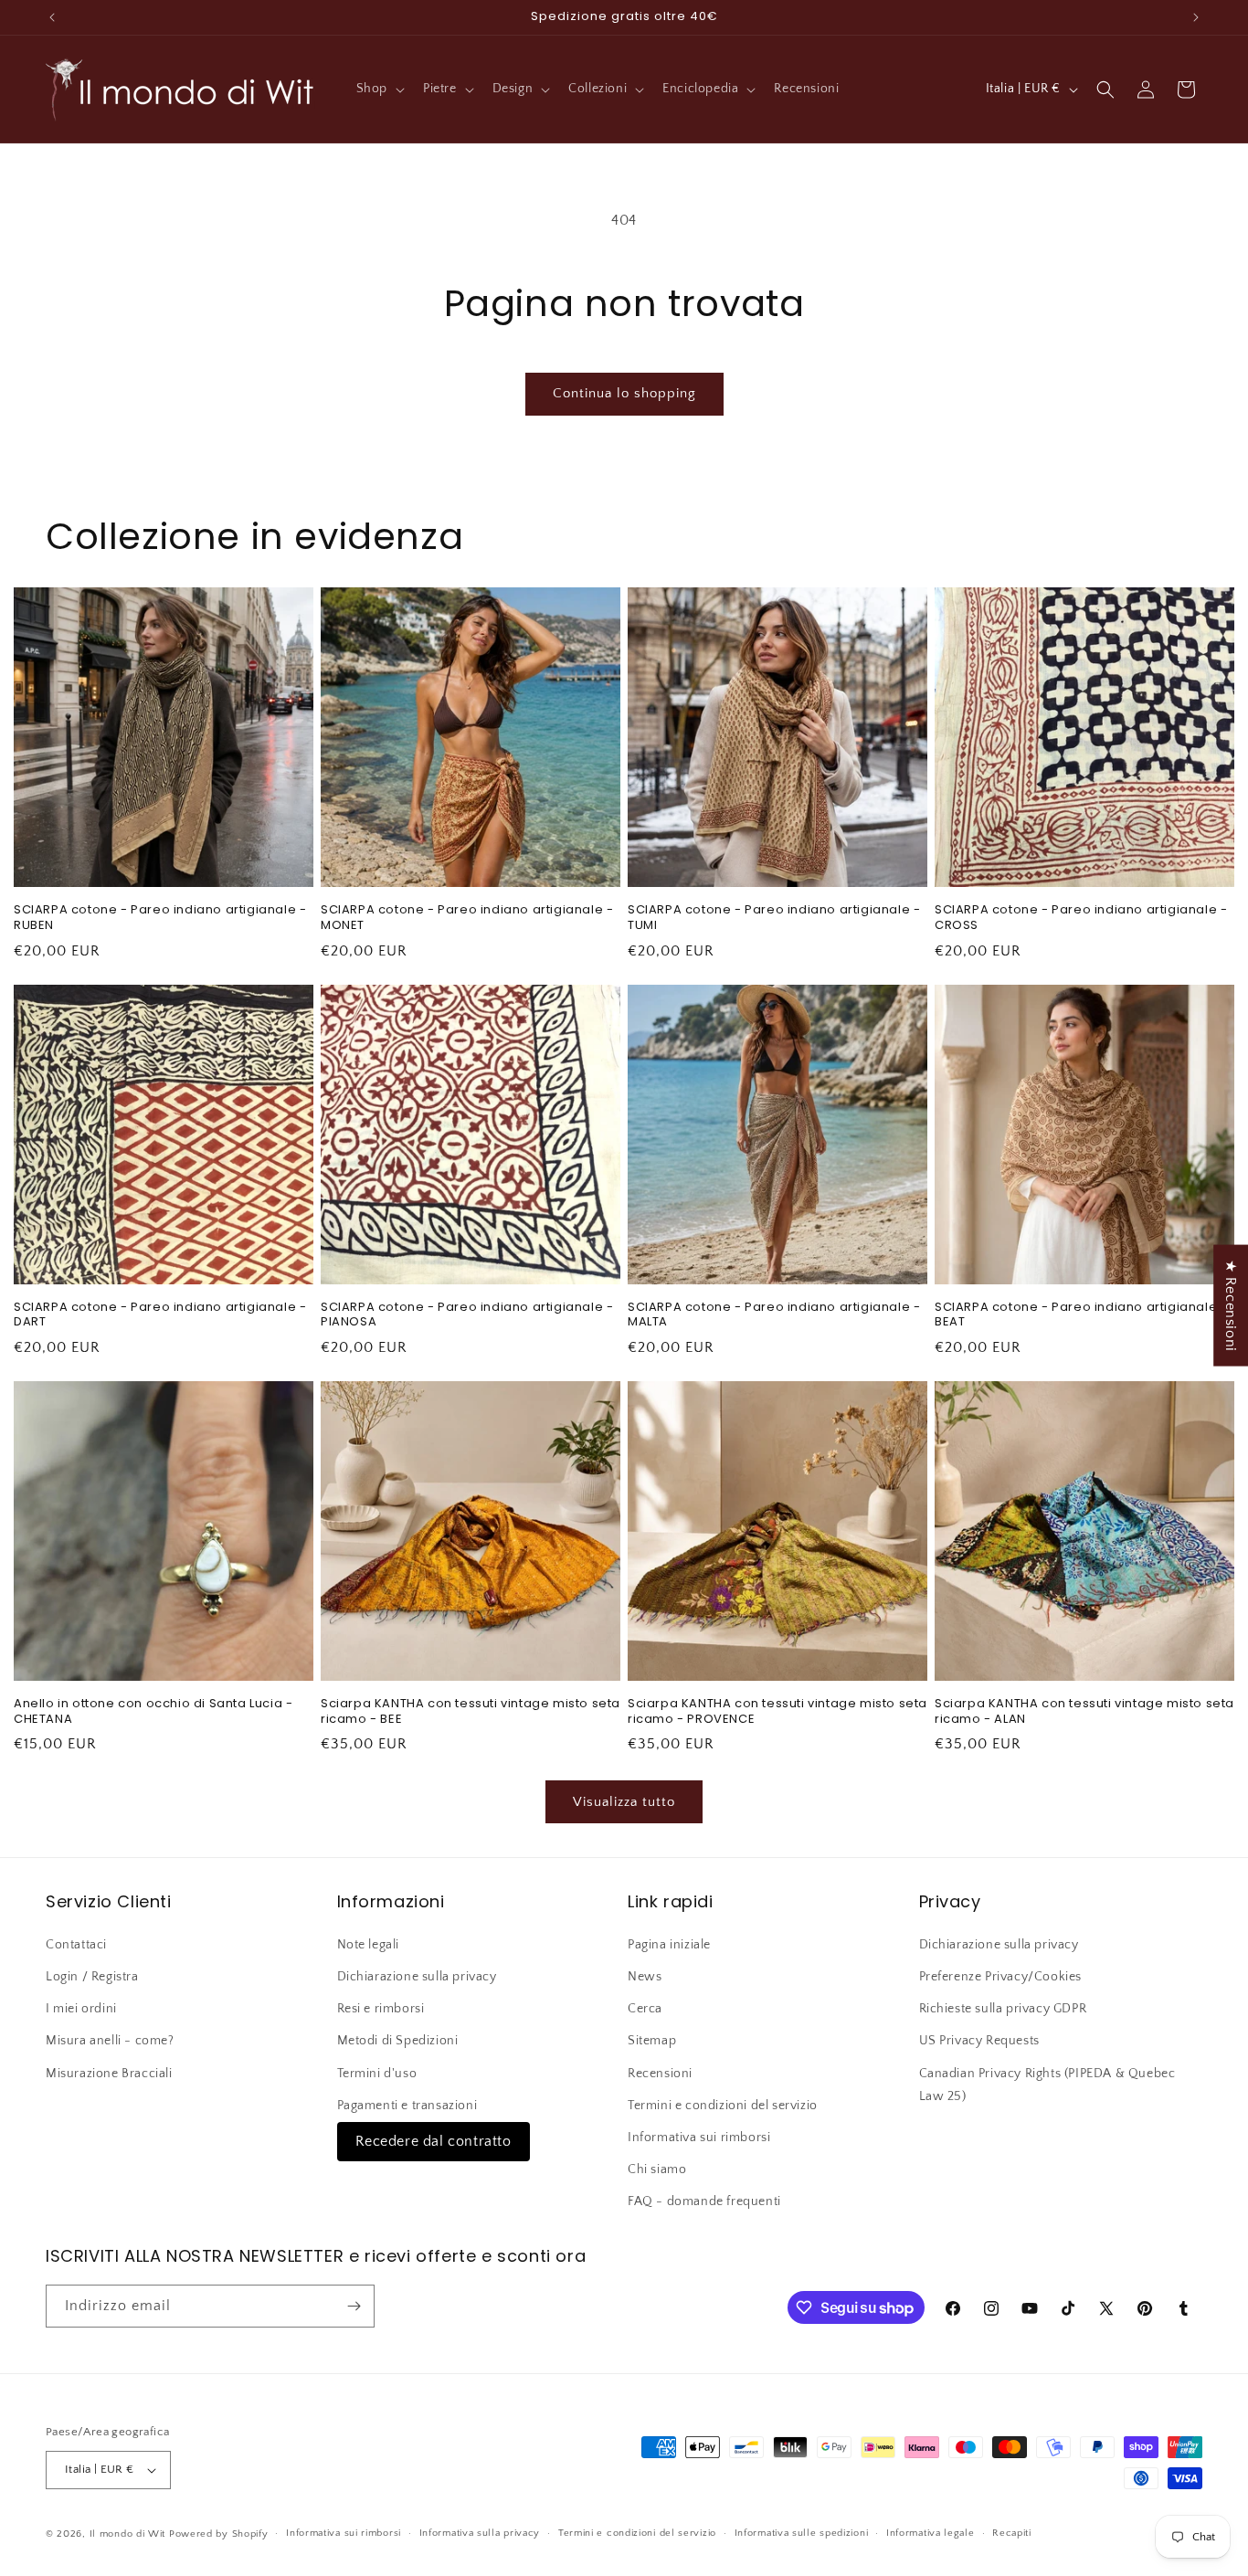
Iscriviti (800, 1431)
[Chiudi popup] (988, 1114)
